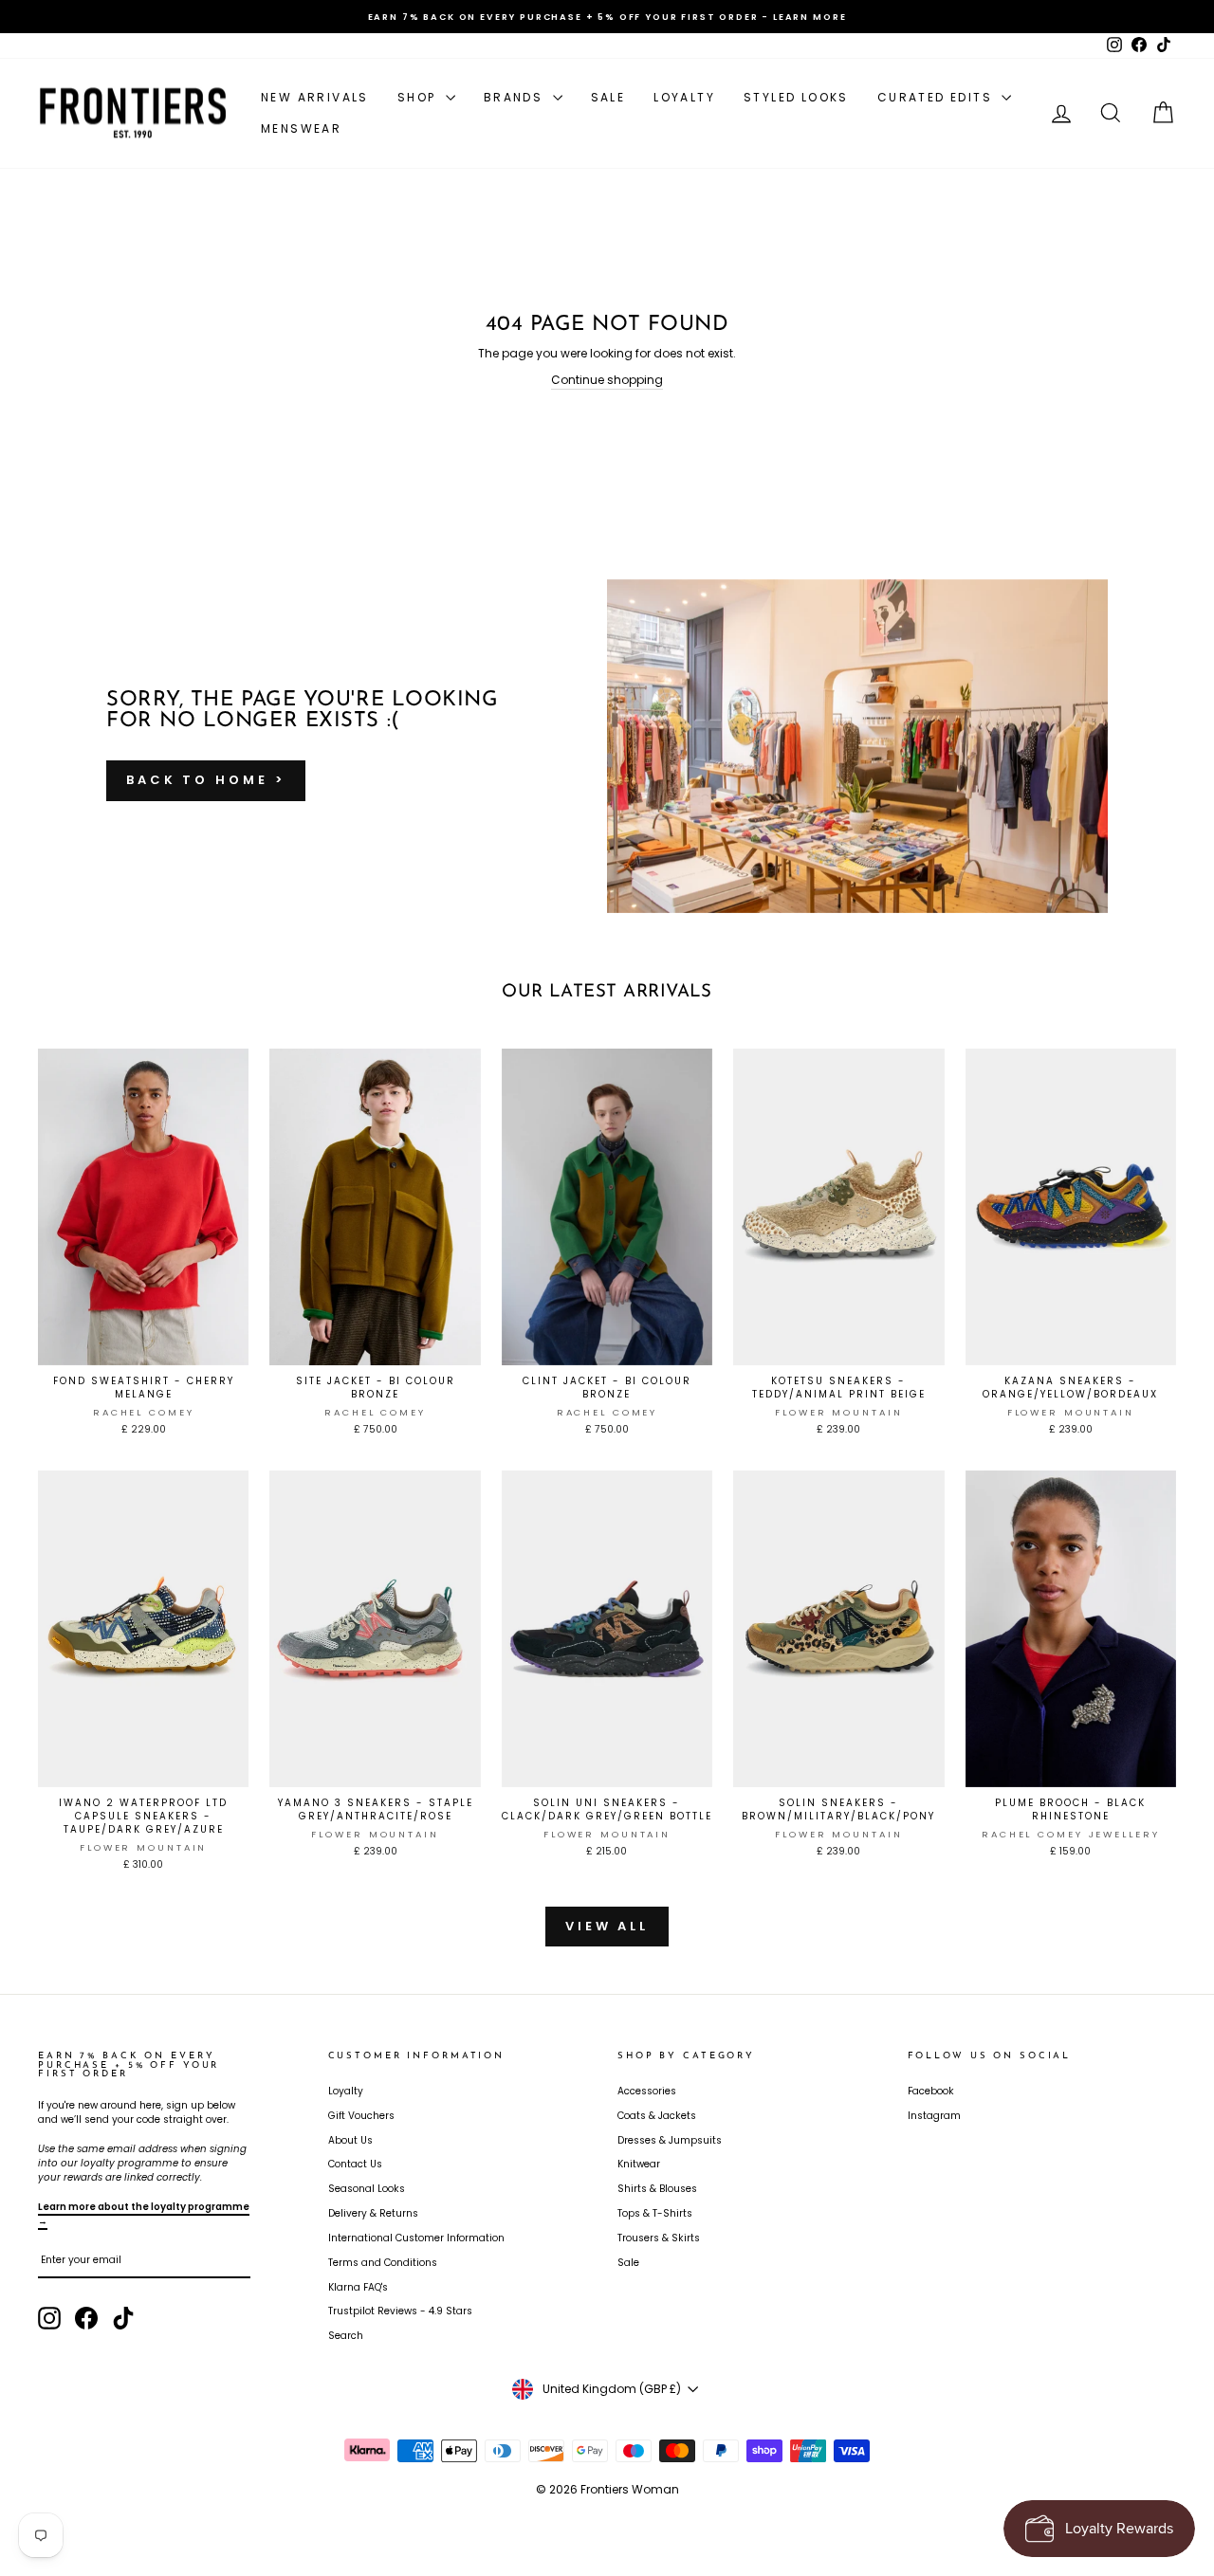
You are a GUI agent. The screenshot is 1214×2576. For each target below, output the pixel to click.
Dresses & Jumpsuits (670, 2140)
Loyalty (684, 97)
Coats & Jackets (657, 2116)
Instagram (934, 2116)
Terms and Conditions (383, 2263)
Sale (608, 97)
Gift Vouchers (361, 2116)
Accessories (647, 2091)
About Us (350, 2140)
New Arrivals (315, 97)
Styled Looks (796, 97)
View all (607, 1926)
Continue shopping (607, 380)
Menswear (301, 128)
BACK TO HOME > (206, 780)
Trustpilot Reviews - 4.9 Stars (400, 2311)
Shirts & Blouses (657, 2189)
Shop (419, 97)
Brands (516, 97)
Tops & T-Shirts (655, 2213)
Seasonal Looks (367, 2189)
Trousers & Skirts (659, 2238)
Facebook (931, 2091)
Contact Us (355, 2164)
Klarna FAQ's (358, 2287)
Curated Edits (938, 97)
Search (346, 2336)
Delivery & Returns (373, 2213)
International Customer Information (416, 2238)
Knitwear (639, 2164)
